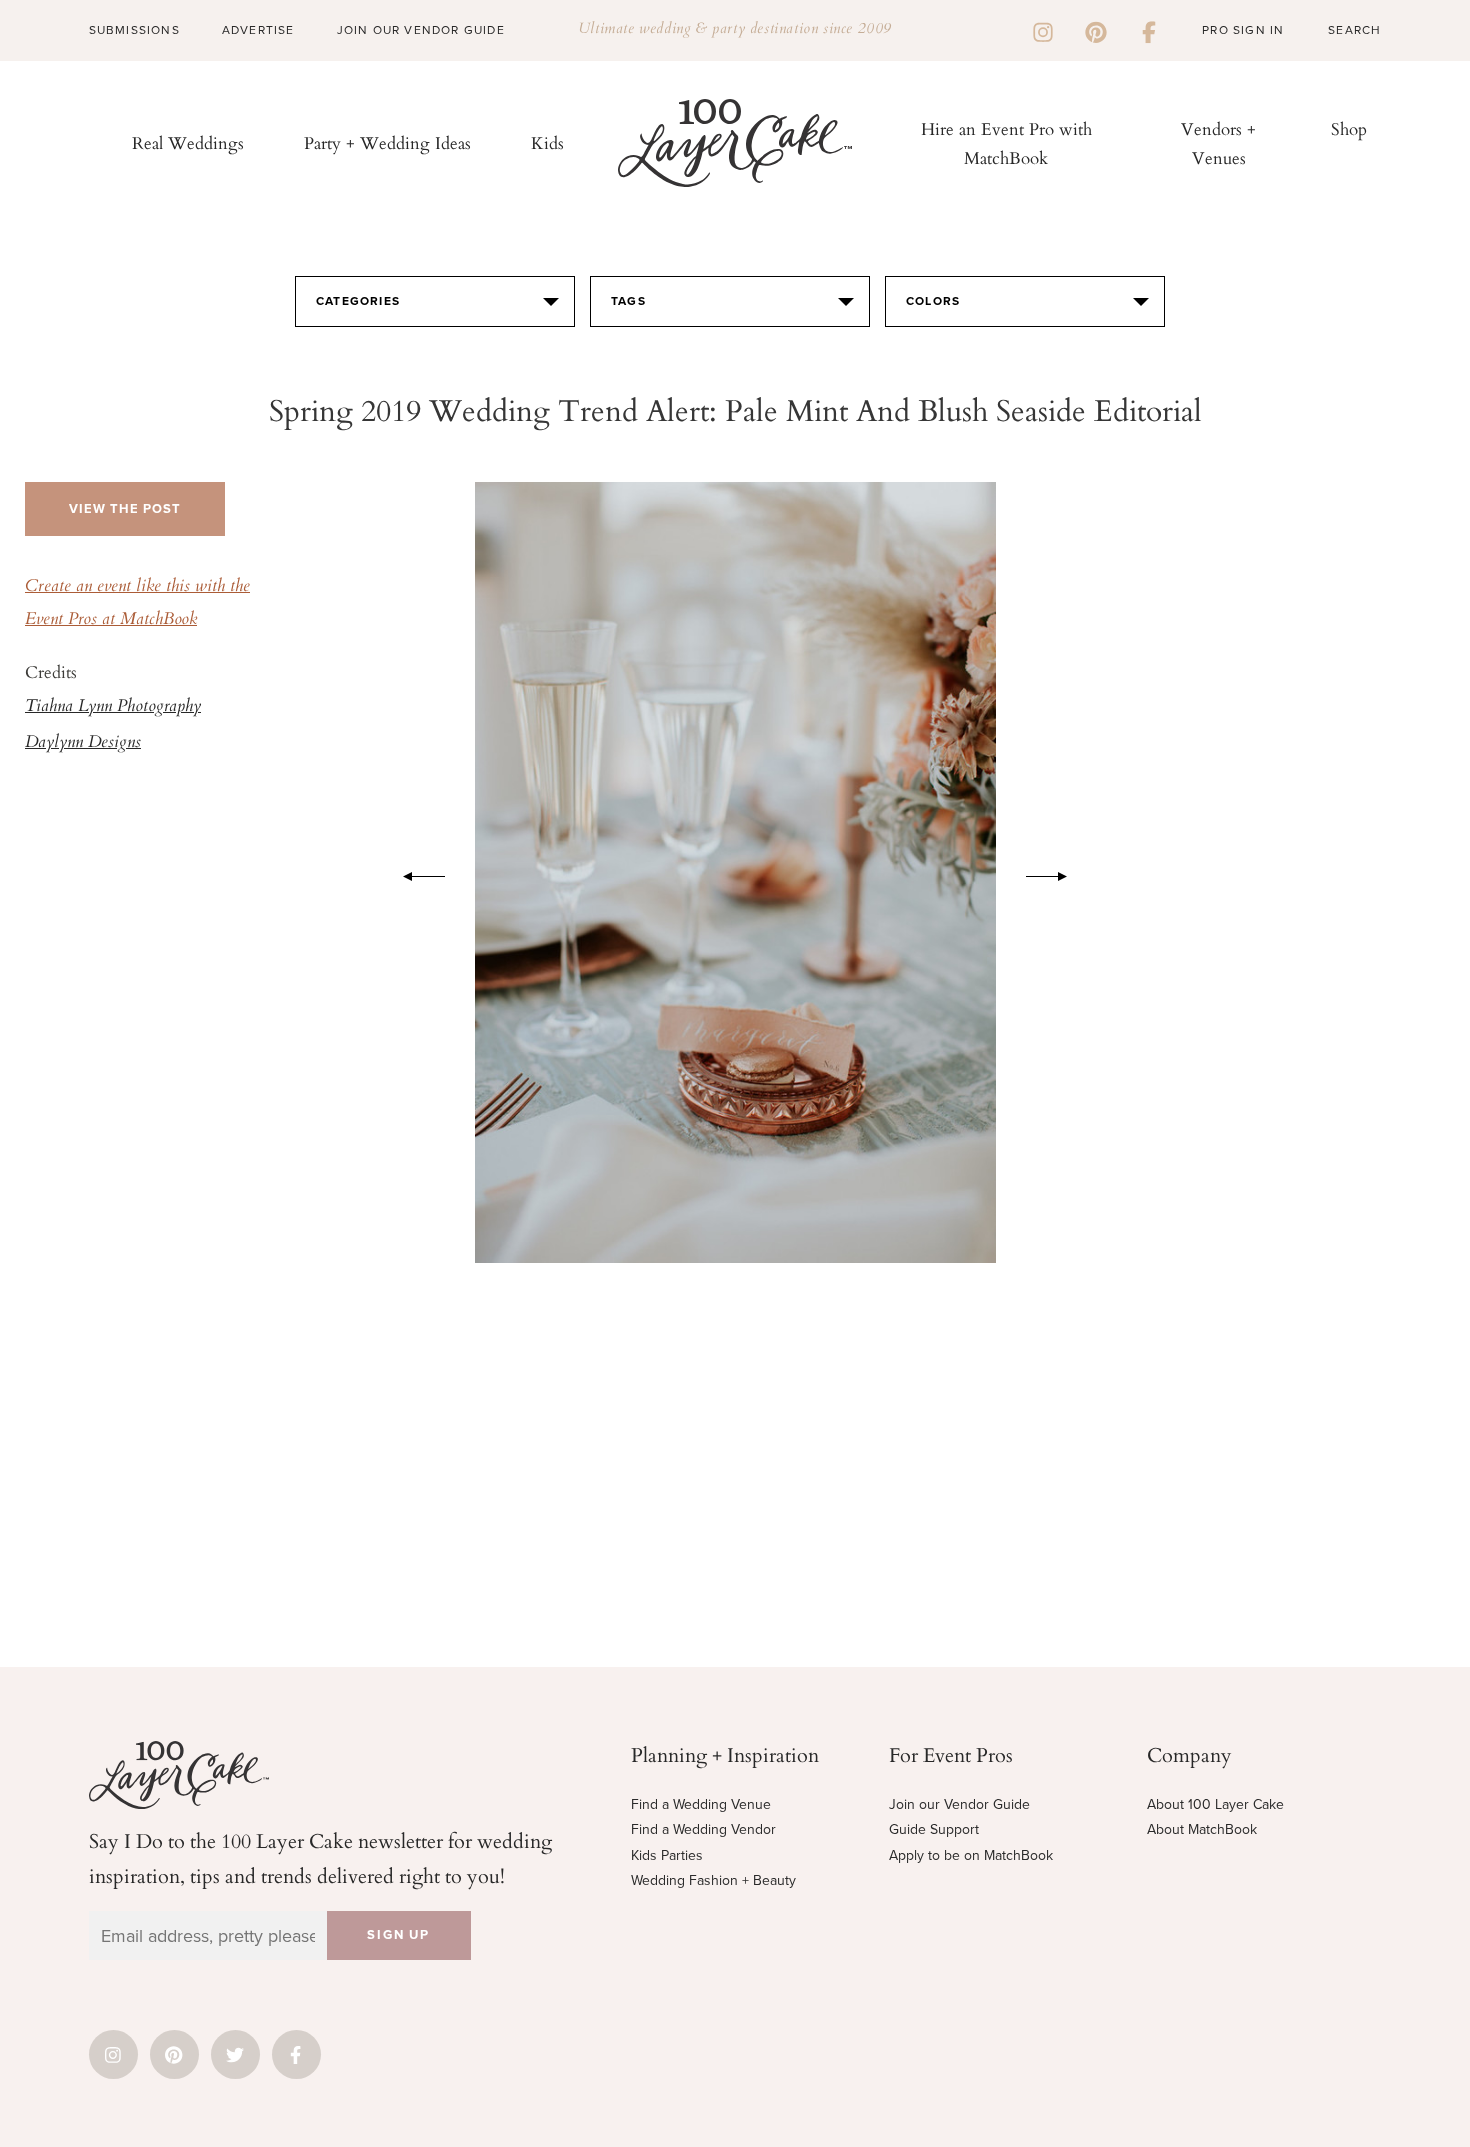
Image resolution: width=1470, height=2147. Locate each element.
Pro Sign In (1243, 30)
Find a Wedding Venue (701, 1804)
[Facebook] (1149, 30)
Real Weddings (188, 142)
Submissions (134, 30)
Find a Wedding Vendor (703, 1829)
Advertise (258, 30)
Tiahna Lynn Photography (113, 707)
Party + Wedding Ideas (387, 142)
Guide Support (934, 1829)
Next (1057, 873)
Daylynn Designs (83, 743)
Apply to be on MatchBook (971, 1855)
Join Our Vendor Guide (421, 30)
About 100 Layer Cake (1215, 1804)
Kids (547, 142)
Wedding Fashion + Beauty (713, 1880)
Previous (414, 873)
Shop (1349, 128)
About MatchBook (1202, 1829)
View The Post (125, 509)
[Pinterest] (1096, 30)
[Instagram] (1043, 30)
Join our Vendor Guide (959, 1804)
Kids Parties (667, 1855)
